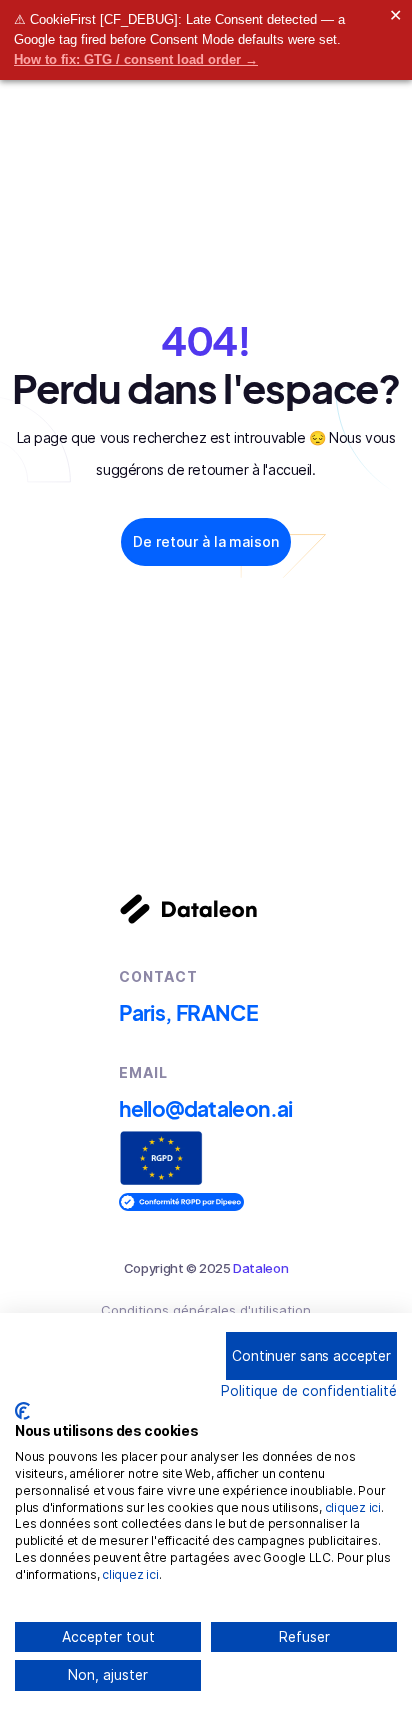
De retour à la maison (205, 541)
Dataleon (260, 1268)
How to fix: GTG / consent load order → (136, 59)
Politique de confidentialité (309, 1391)
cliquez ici (353, 1507)
